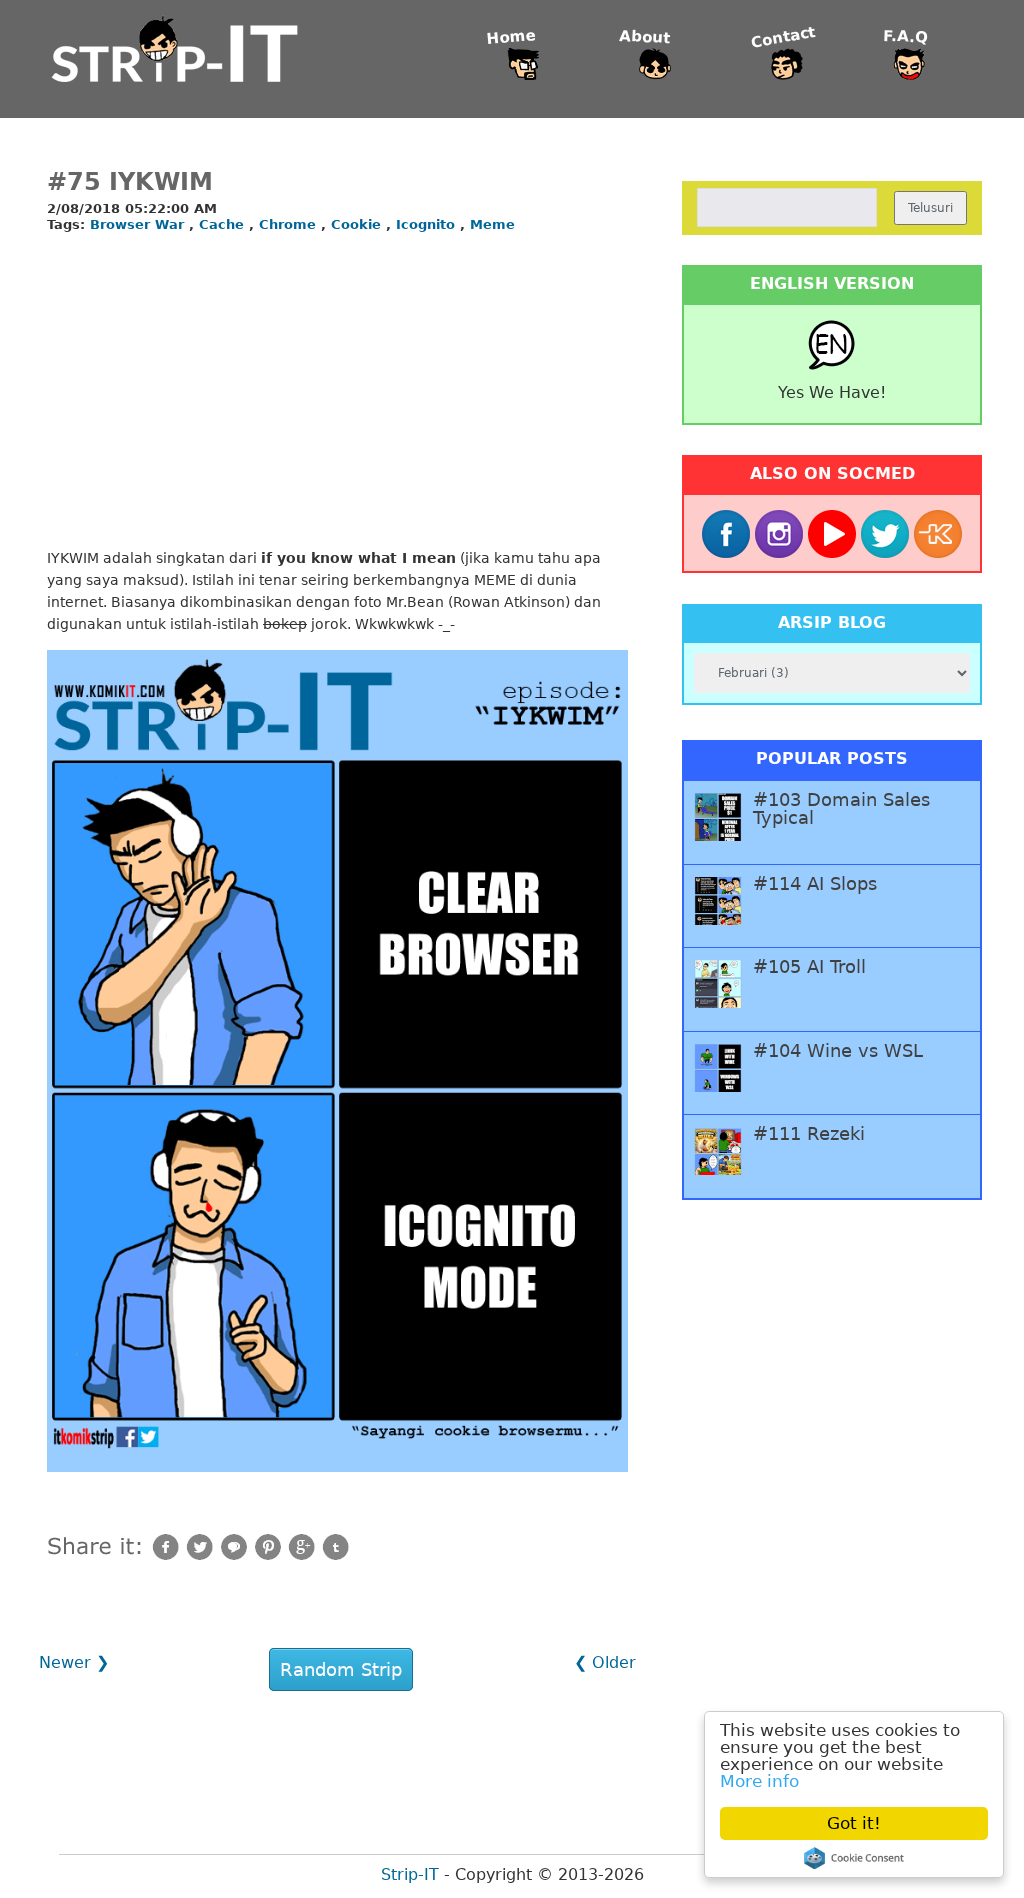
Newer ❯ (74, 1662)
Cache (224, 224)
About (645, 38)
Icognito (428, 224)
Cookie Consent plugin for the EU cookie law (854, 1858)
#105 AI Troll (809, 967)
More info (759, 1781)
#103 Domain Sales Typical (841, 809)
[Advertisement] (337, 392)
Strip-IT (410, 1874)
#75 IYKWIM (130, 182)
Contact (783, 37)
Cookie (358, 224)
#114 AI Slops (815, 884)
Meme (492, 224)
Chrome (290, 224)
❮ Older (605, 1662)
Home (511, 37)
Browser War (139, 224)
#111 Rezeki (809, 1134)
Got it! (854, 1823)
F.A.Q (906, 37)
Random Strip (341, 1669)
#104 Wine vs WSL (838, 1051)
